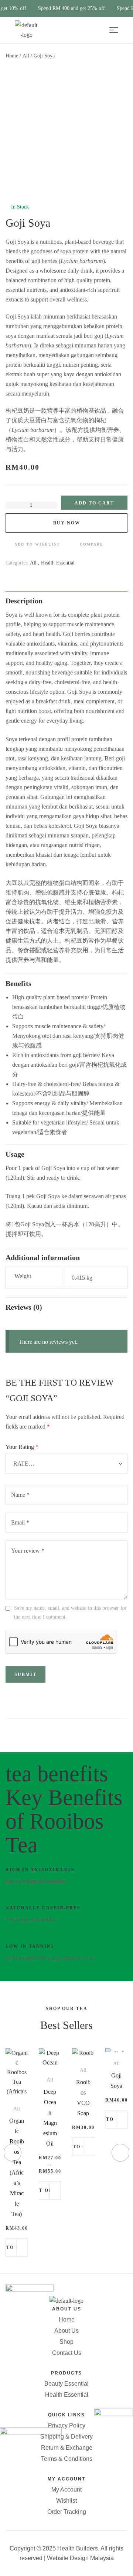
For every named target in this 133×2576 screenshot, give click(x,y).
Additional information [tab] (43, 1257)
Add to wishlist (37, 544)
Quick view (22, 2248)
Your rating (22, 1447)
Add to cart (94, 503)
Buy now (67, 523)
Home (12, 56)
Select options (45, 2190)
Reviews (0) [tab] (24, 1307)
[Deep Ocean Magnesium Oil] (50, 2067)
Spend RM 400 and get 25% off (71, 8)
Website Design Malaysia (80, 2558)
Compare (92, 544)
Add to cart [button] (12, 2247)
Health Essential (58, 563)
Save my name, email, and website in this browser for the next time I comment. (70, 1612)
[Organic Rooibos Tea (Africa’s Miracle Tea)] (17, 2082)
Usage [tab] (15, 1154)
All (26, 56)
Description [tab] (24, 601)
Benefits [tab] (18, 983)
